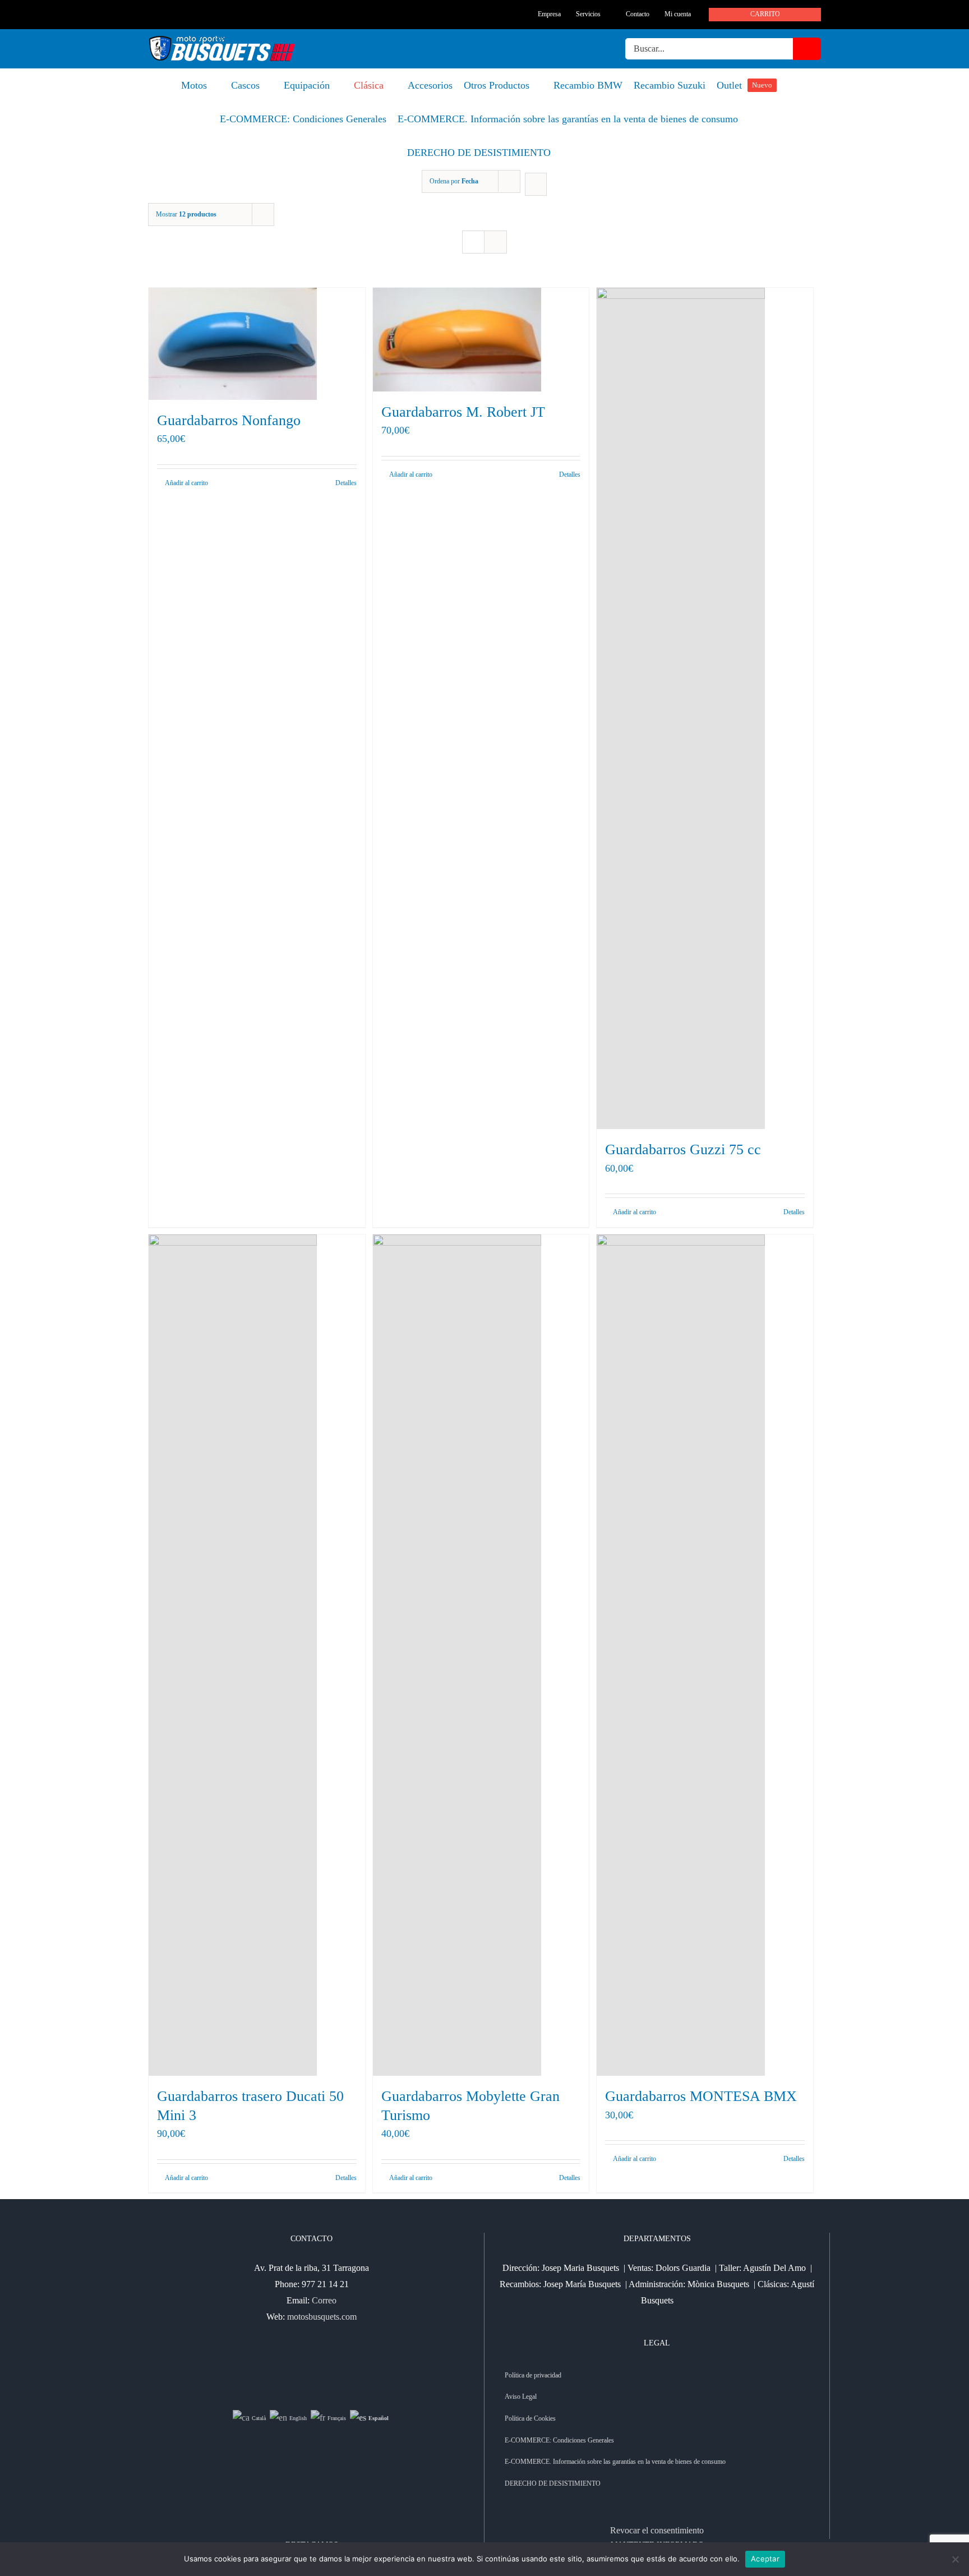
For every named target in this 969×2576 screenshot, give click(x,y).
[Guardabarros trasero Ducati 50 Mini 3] (257, 1655)
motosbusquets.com (322, 2317)
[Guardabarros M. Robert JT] (481, 340)
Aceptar (765, 2559)
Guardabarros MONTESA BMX (701, 2096)
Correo (324, 2300)
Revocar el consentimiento (657, 2530)
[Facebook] (304, 2361)
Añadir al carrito (411, 474)
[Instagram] (319, 2361)
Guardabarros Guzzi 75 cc (683, 1149)
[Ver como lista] (495, 242)
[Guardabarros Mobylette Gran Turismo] (481, 1655)
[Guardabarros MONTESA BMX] (705, 1655)
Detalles (570, 474)
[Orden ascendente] (536, 184)
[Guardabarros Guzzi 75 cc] (705, 708)
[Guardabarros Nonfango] (257, 344)
